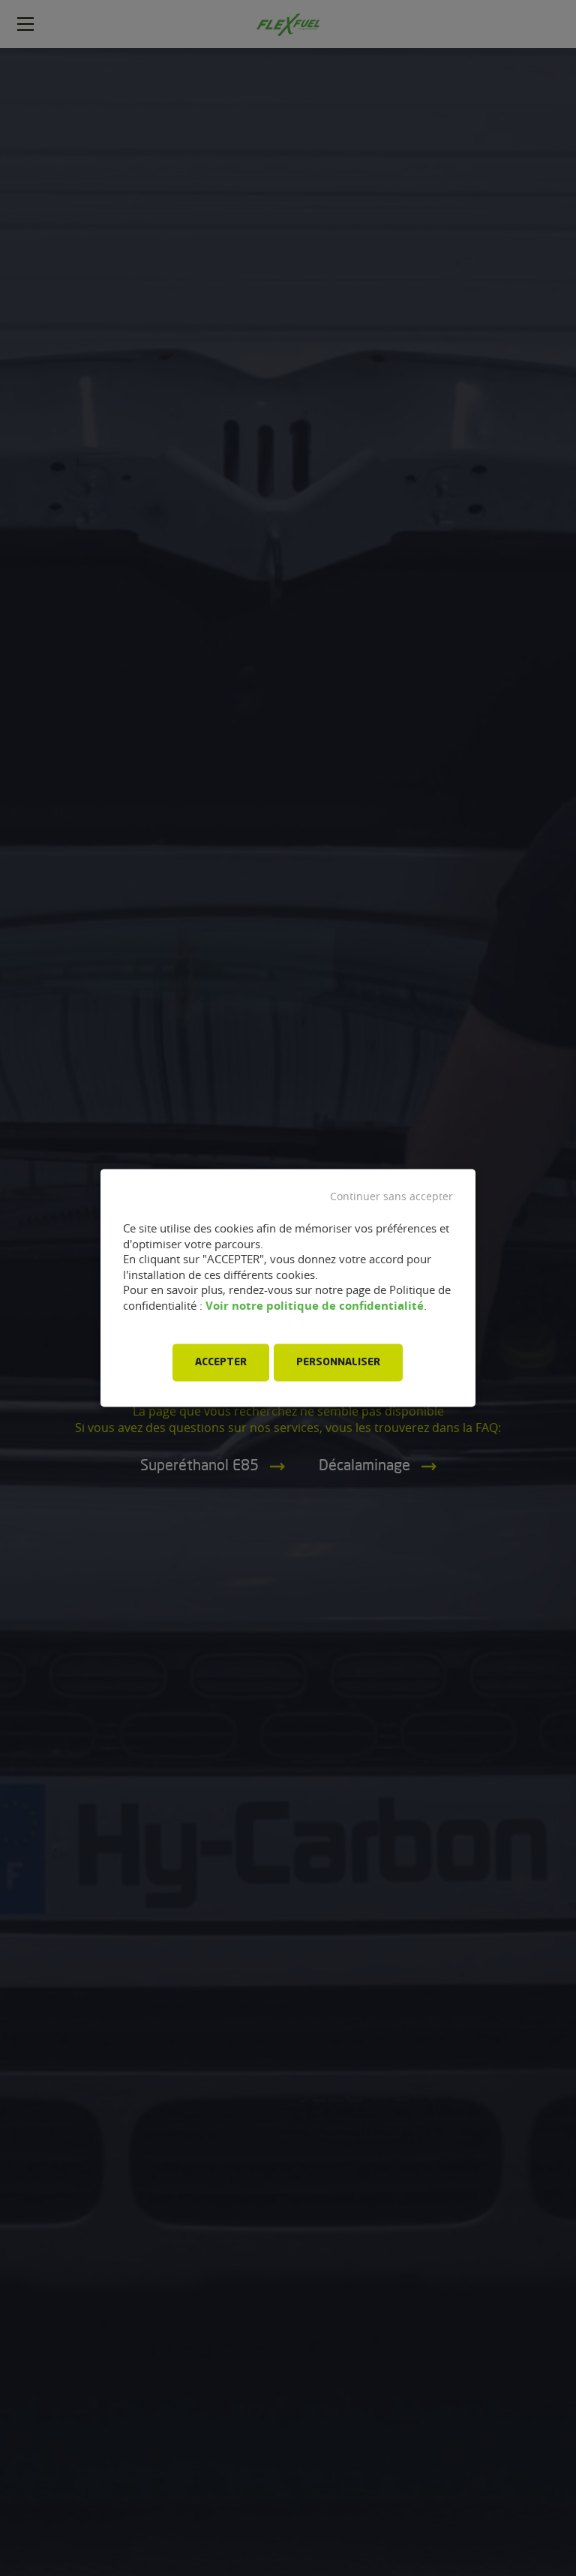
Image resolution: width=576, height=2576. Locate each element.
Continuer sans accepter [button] (391, 1196)
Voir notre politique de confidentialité (315, 1306)
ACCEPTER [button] (221, 1363)
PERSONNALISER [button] (338, 1363)
